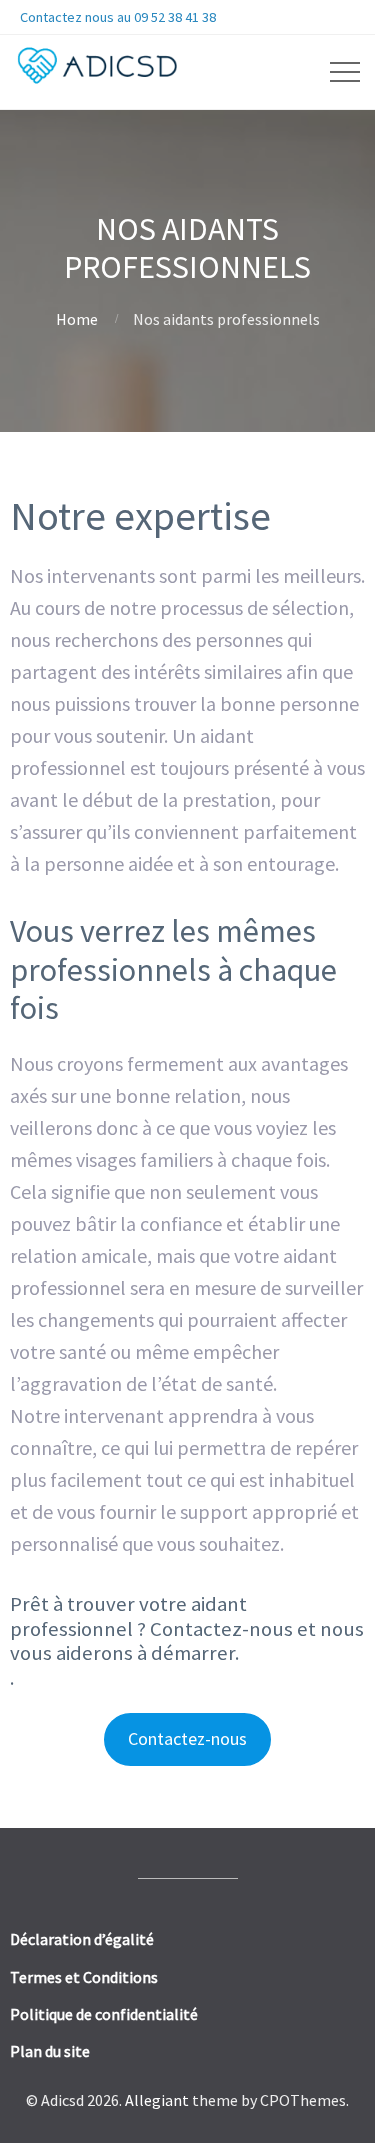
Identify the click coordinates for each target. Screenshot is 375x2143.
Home (77, 319)
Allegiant (157, 2100)
